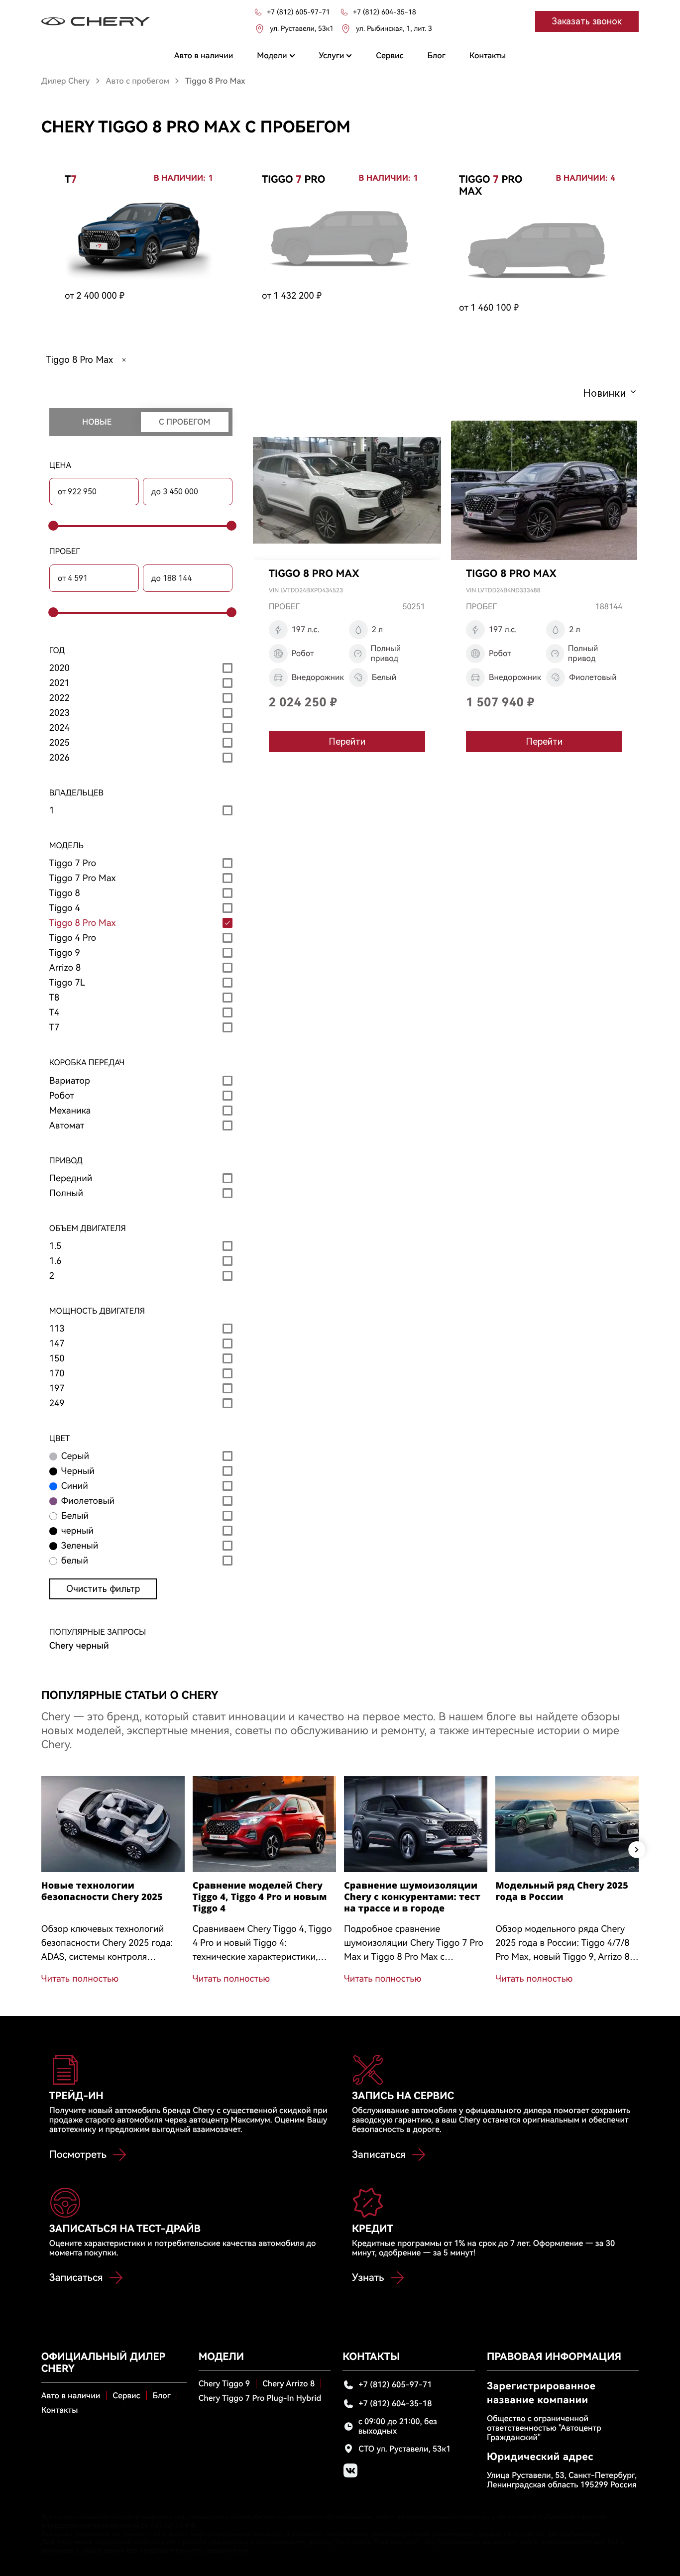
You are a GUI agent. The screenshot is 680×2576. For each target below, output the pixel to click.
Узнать (368, 2277)
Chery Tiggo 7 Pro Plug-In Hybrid (260, 2398)
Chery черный (79, 1646)
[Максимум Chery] (96, 21)
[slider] (52, 526)
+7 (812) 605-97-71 (395, 2385)
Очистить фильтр (103, 1589)
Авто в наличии (71, 2396)
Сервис (126, 2396)
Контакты (60, 2410)
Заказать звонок (587, 21)
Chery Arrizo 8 (288, 2384)
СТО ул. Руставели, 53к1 (404, 2449)
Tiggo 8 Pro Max (79, 360)
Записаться (379, 2154)
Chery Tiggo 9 (224, 2384)
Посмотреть (78, 2154)
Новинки (604, 393)
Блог (162, 2396)
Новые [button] (97, 422)
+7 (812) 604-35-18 (395, 2404)
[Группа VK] (350, 2470)
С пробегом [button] (184, 422)
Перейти (347, 741)
